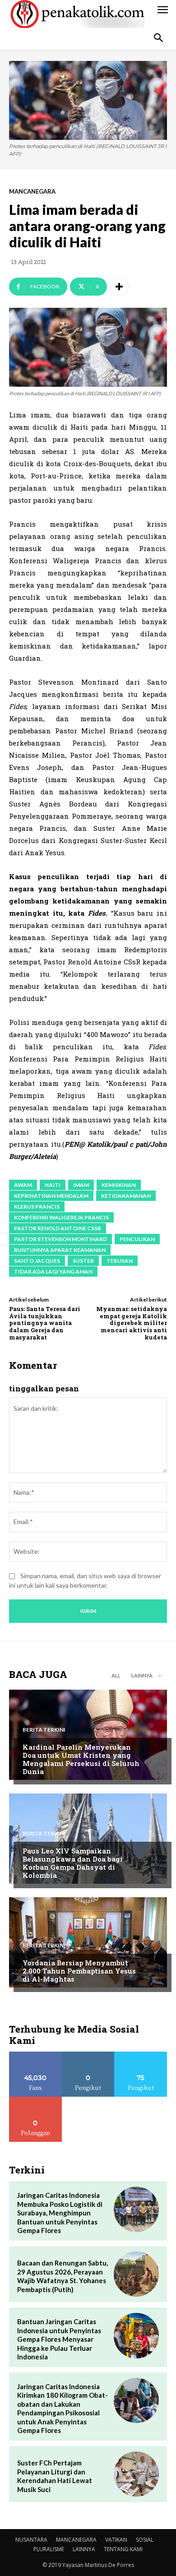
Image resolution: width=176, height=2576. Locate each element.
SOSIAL (145, 2540)
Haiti (53, 1185)
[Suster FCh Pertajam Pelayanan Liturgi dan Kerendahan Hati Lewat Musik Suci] (136, 2474)
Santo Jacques (37, 1261)
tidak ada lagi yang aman (53, 1272)
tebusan (120, 1261)
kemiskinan (119, 1185)
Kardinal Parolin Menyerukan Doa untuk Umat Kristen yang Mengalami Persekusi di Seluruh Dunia (81, 1759)
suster (83, 1261)
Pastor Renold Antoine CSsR (58, 1228)
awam (23, 1185)
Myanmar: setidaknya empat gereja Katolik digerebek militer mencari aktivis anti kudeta (132, 1323)
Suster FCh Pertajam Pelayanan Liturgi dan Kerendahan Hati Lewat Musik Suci (55, 2476)
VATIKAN (116, 2540)
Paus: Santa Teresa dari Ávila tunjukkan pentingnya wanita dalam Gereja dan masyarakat (45, 1323)
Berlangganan (36, 2100)
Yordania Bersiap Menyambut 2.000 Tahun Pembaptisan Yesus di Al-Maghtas (79, 1971)
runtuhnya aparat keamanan (60, 1250)
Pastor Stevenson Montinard (60, 1239)
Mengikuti (88, 2055)
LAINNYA (84, 2549)
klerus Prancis (37, 1207)
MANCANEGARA (32, 192)
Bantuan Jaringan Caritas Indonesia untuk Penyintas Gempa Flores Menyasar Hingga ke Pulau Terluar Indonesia (59, 2339)
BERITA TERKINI (44, 1730)
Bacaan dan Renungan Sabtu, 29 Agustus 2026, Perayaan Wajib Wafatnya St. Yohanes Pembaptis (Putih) (63, 2276)
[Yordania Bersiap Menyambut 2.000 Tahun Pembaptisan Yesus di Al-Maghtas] (88, 1942)
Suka (35, 2055)
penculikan (137, 1239)
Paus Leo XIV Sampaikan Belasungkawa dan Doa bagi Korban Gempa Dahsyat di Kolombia (73, 1863)
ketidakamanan (126, 1196)
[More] (119, 287)
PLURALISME (49, 2549)
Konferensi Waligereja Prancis (61, 1217)
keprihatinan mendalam (51, 1196)
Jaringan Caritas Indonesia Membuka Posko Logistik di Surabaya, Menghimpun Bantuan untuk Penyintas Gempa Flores (60, 2213)
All (116, 1675)
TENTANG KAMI (123, 2549)
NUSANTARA (31, 2540)
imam (81, 1185)
